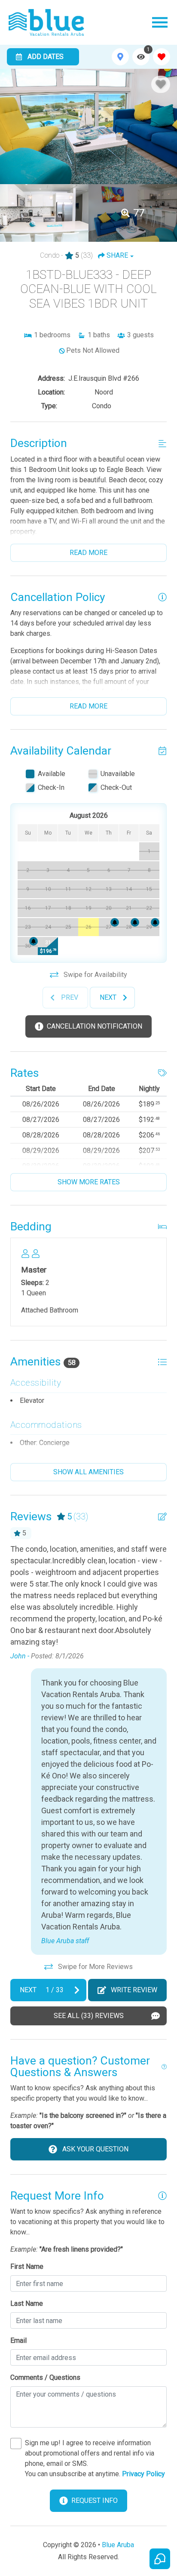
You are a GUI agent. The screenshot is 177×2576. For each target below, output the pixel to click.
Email (18, 2340)
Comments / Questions (45, 2377)
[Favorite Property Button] (161, 84)
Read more (88, 553)
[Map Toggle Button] (120, 57)
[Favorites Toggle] (162, 57)
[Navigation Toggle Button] (160, 22)
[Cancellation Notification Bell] (135, 922)
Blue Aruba (118, 2545)
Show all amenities (88, 1472)
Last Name (27, 2303)
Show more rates (89, 1182)
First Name (27, 2266)
